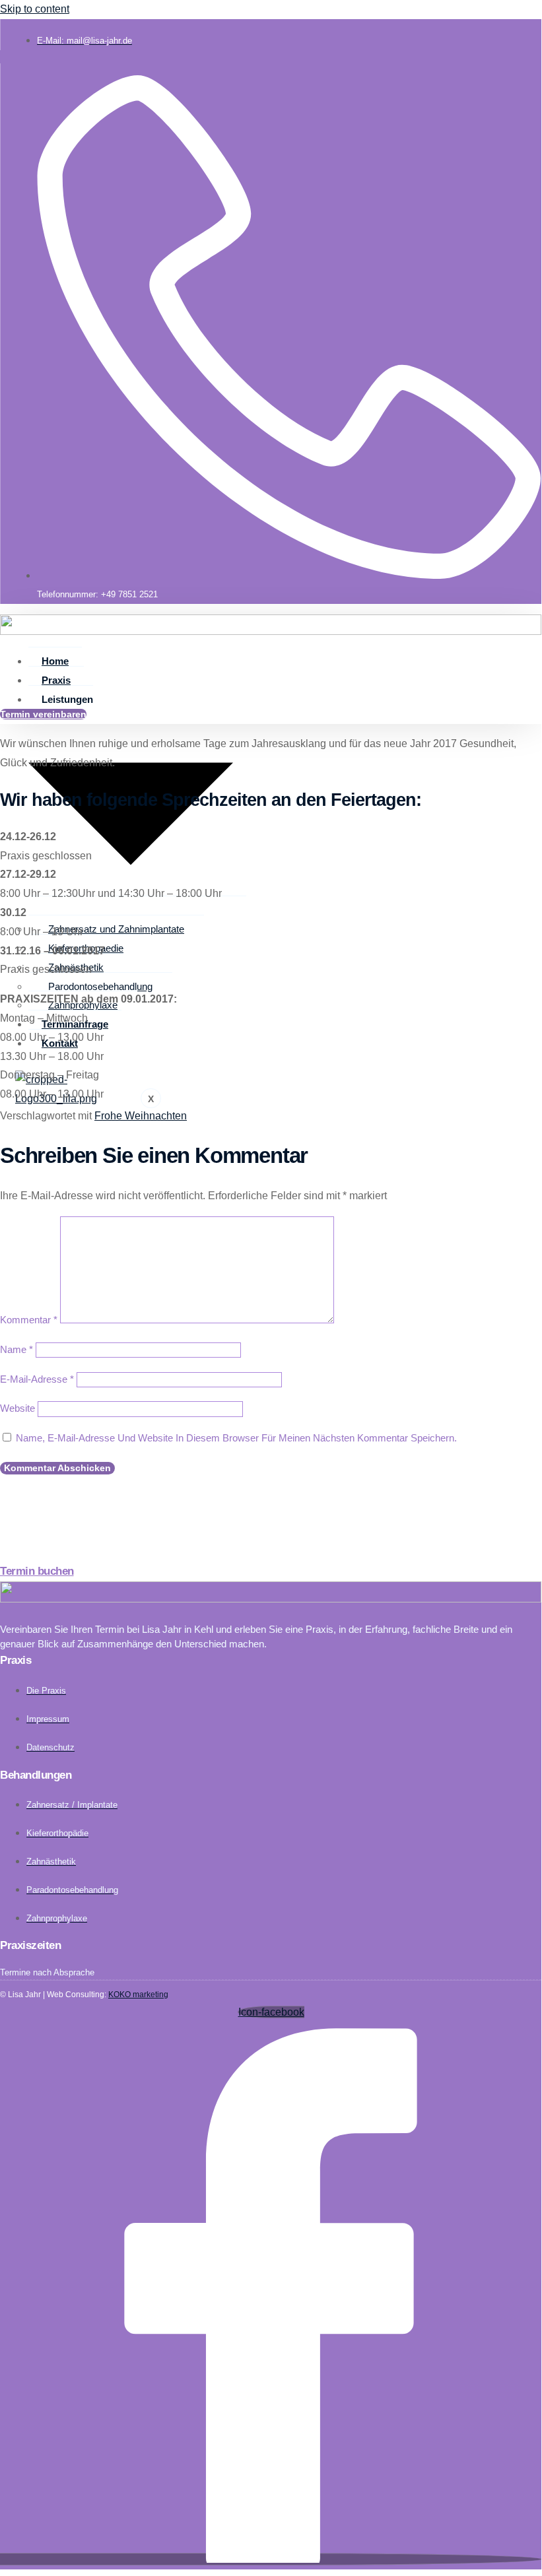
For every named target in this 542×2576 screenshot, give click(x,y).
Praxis (56, 680)
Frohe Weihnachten (141, 1116)
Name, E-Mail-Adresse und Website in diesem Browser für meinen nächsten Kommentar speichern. (236, 1438)
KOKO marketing (138, 1995)
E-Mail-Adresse (37, 1379)
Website (17, 1408)
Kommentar (29, 1320)
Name (17, 1349)
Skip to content (35, 9)
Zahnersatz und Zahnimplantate (116, 929)
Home (55, 661)
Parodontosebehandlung (100, 986)
